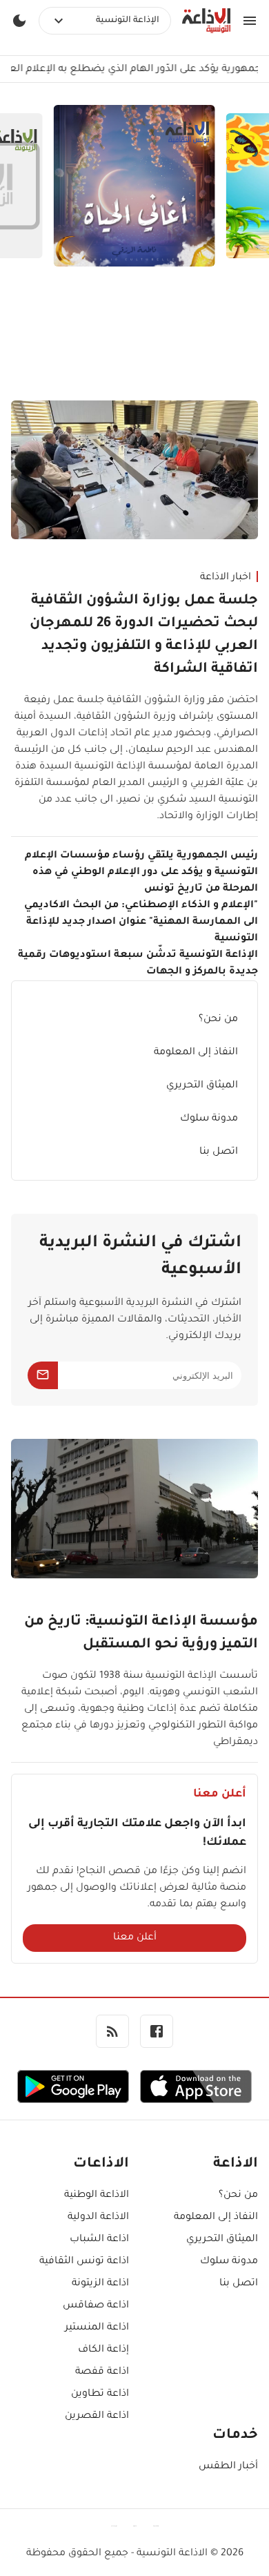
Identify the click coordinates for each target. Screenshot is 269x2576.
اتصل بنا (219, 1152)
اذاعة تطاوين (100, 2394)
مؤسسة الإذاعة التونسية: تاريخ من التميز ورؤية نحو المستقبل (141, 1634)
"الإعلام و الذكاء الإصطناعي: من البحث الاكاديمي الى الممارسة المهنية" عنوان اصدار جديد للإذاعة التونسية (141, 922)
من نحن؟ (218, 1020)
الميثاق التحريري (202, 1086)
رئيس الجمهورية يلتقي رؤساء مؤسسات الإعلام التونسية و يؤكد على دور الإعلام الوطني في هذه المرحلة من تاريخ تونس (141, 873)
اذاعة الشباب (99, 2240)
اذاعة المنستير (97, 2328)
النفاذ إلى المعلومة (196, 1053)
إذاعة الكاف (103, 2350)
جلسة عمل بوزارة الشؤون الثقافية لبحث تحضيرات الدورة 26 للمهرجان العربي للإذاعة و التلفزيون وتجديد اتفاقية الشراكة (144, 636)
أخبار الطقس (228, 2467)
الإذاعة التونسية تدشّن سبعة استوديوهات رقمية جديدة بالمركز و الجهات (138, 964)
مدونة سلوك (209, 1119)
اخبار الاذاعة (226, 578)
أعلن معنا (135, 1938)
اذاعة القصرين (97, 2417)
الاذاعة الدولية (98, 2218)
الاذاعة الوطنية (97, 2196)
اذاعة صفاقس (96, 2306)
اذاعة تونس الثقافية (84, 2262)
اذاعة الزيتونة (100, 2284)
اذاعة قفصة (102, 2372)
